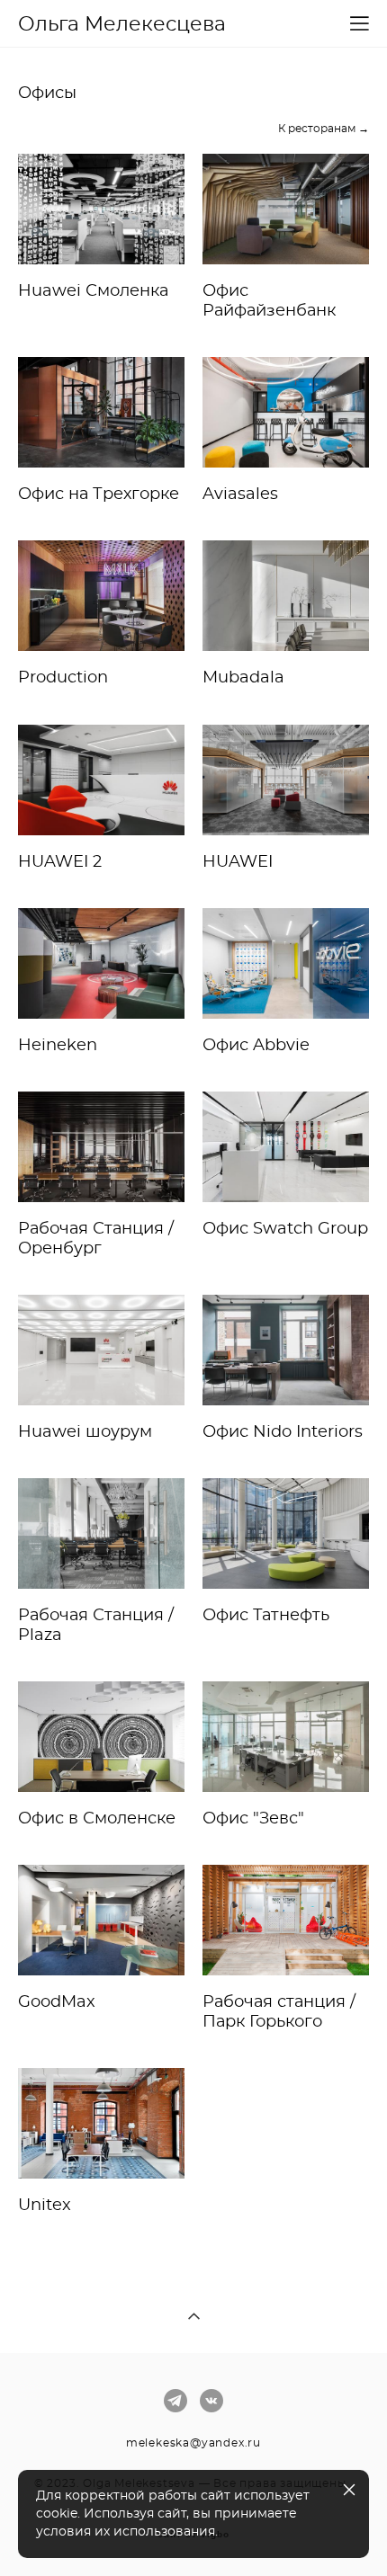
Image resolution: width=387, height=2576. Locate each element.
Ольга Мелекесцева (122, 24)
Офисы (47, 94)
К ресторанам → (324, 129)
